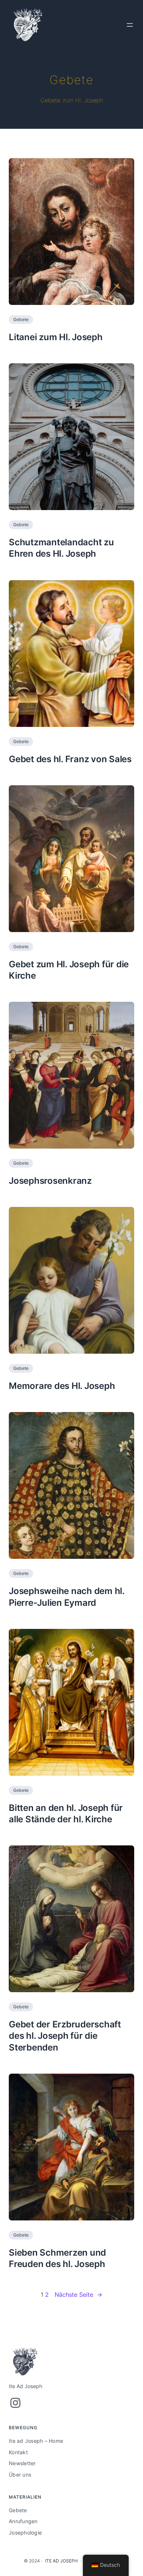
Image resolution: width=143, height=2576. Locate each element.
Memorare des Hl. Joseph (62, 1386)
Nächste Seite (78, 2295)
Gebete (21, 319)
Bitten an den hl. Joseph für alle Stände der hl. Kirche (66, 1813)
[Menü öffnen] (130, 25)
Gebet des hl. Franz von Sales (70, 759)
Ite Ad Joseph (61, 2561)
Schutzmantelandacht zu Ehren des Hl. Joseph (61, 548)
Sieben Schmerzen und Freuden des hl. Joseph (57, 2258)
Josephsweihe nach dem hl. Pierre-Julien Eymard (67, 1597)
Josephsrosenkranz (50, 1181)
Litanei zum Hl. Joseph (56, 337)
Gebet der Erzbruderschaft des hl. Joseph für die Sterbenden (65, 2036)
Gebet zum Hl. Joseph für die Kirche (69, 970)
